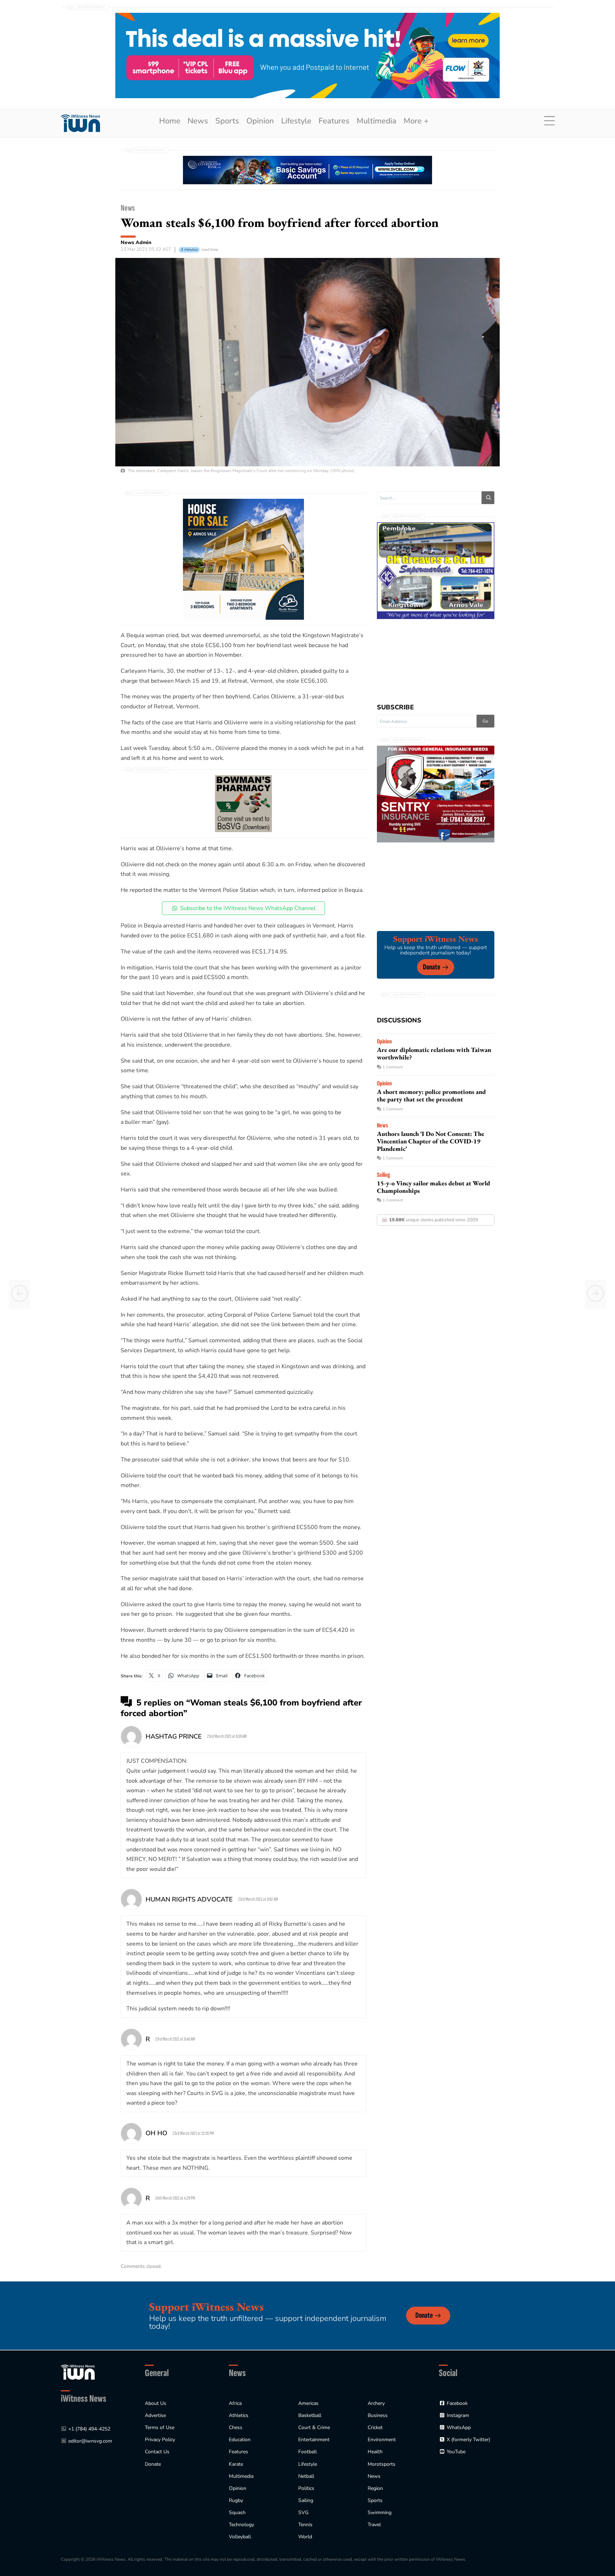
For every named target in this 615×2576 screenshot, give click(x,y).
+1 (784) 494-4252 (89, 2429)
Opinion (260, 121)
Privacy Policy (160, 2440)
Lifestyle (296, 121)
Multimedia (377, 121)
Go (485, 721)
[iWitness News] (78, 2372)
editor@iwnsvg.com (90, 2441)
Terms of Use (160, 2427)
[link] (80, 123)
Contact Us (157, 2452)
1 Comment (393, 1067)
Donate (432, 967)
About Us (156, 2403)
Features (334, 121)
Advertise (155, 2415)
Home (170, 121)
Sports (227, 121)
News (198, 121)
